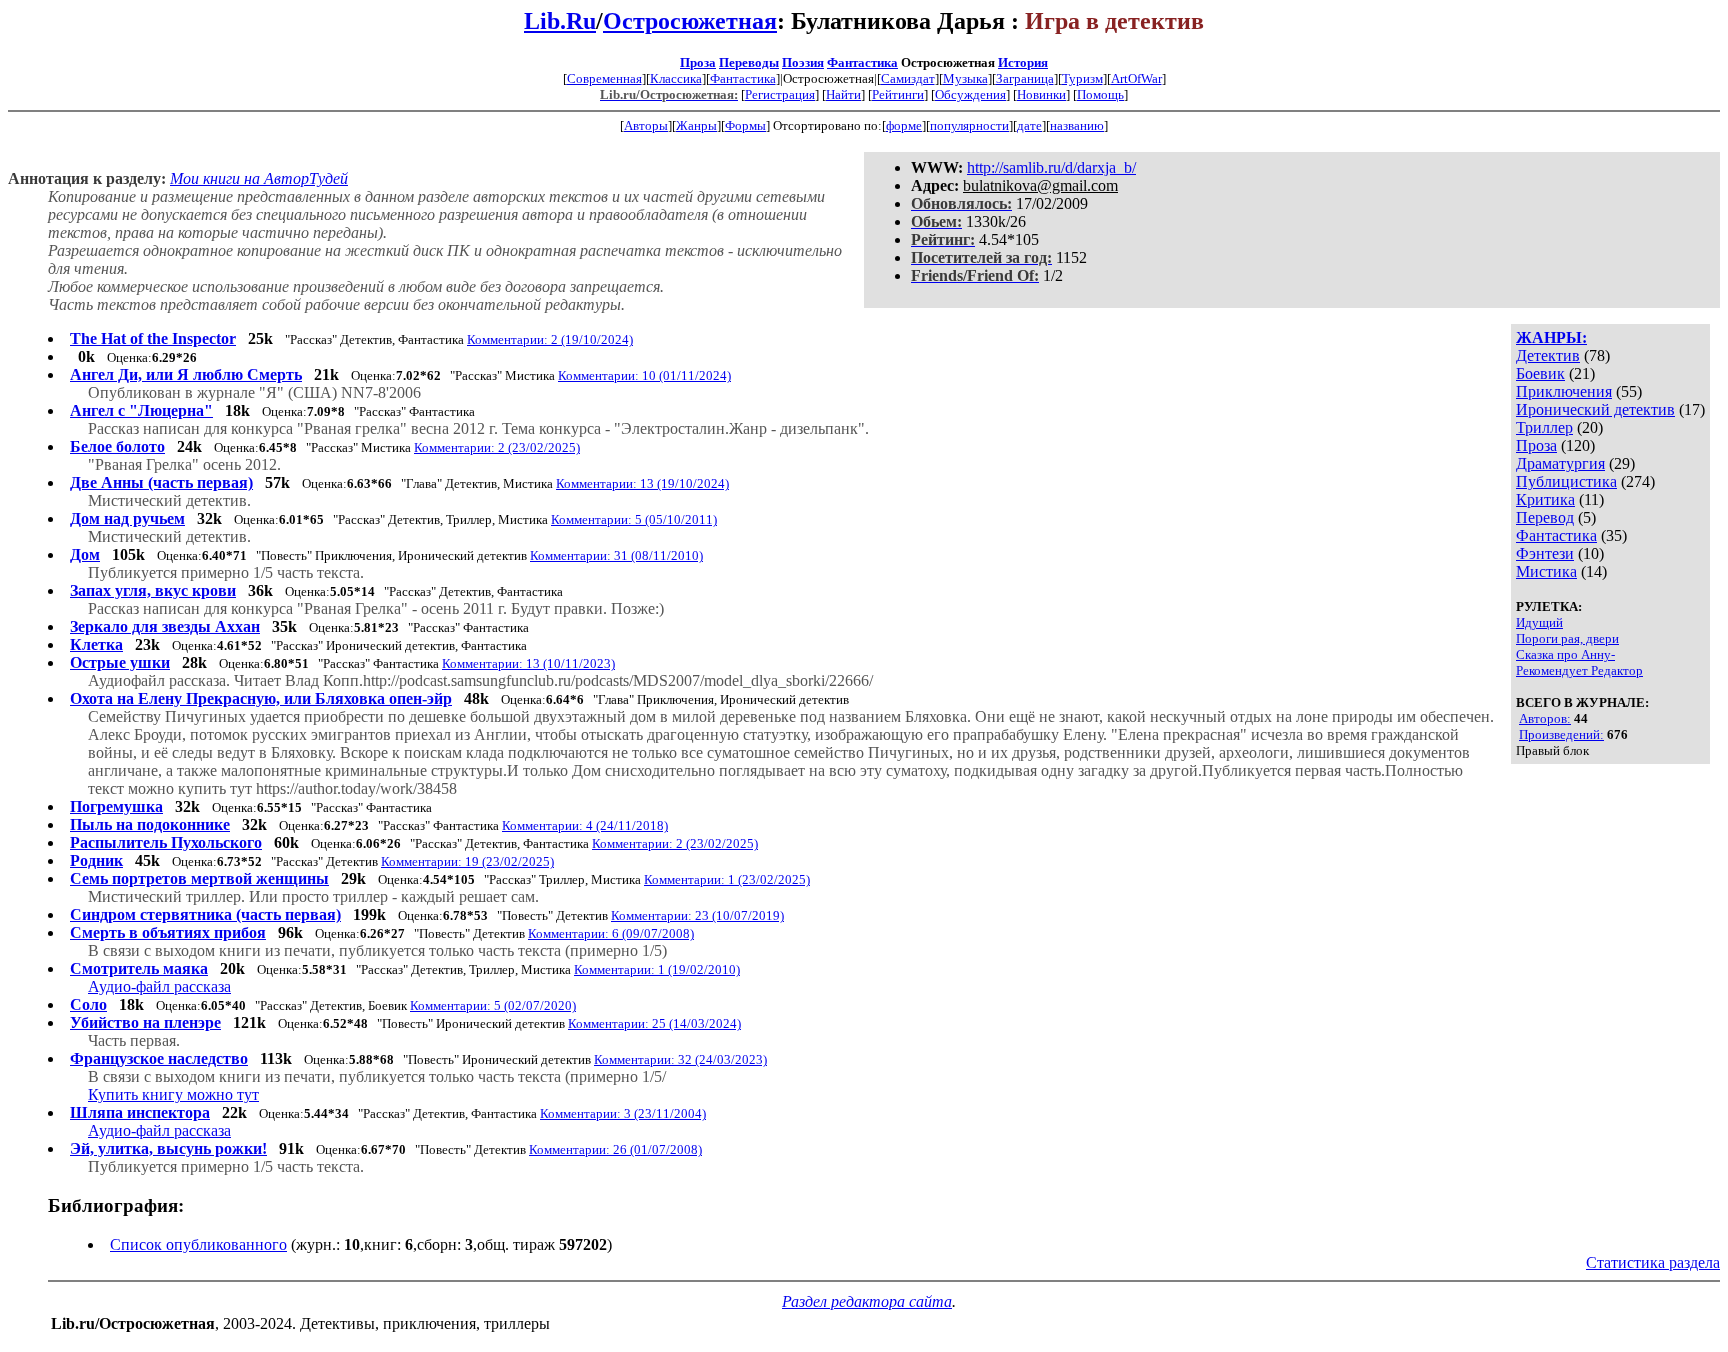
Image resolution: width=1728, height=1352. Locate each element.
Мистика (1546, 571)
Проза (698, 62)
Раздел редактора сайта (867, 1301)
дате (1029, 125)
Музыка (965, 78)
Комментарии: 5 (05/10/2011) (634, 519)
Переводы (749, 62)
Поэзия (803, 62)
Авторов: (1545, 718)
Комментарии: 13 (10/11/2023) (528, 663)
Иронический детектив (1595, 409)
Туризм (1082, 78)
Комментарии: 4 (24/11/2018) (585, 825)
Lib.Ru (560, 21)
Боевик (1540, 373)
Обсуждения (970, 94)
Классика (676, 78)
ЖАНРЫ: (1551, 337)
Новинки (1041, 94)
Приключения (1564, 391)
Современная (604, 78)
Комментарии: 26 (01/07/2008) (615, 1149)
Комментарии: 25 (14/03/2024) (654, 1023)
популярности (969, 125)
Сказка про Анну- (1565, 654)
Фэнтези (1545, 553)
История (1023, 62)
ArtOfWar (1136, 78)
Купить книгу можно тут (173, 1094)
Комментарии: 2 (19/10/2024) (550, 339)
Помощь (1100, 94)
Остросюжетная (690, 21)
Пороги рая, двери (1567, 638)
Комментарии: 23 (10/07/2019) (697, 915)
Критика (1545, 499)
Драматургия (1560, 463)
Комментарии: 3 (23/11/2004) (623, 1113)
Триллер (1544, 427)
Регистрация (780, 94)
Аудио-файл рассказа (159, 986)
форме (904, 125)
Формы (745, 125)
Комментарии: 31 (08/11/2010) (616, 555)
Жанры (696, 125)
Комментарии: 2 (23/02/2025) (497, 447)
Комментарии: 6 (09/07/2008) (611, 933)
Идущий (1539, 622)
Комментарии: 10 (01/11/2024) (644, 375)
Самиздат (908, 78)
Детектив (1548, 355)
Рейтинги (898, 94)
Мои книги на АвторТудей (259, 178)
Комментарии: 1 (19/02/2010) (657, 969)
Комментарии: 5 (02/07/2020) (493, 1005)
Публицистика (1566, 481)
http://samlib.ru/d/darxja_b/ (1051, 167)
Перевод (1545, 517)
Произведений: (1561, 734)
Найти (843, 94)
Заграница (1025, 78)
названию (1077, 125)
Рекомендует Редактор (1579, 670)
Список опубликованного (198, 1244)
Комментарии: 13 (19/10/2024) (642, 483)
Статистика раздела (1653, 1262)
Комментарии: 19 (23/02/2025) (467, 861)
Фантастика (862, 62)
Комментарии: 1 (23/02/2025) (727, 879)
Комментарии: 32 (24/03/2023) (680, 1059)
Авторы (646, 125)
